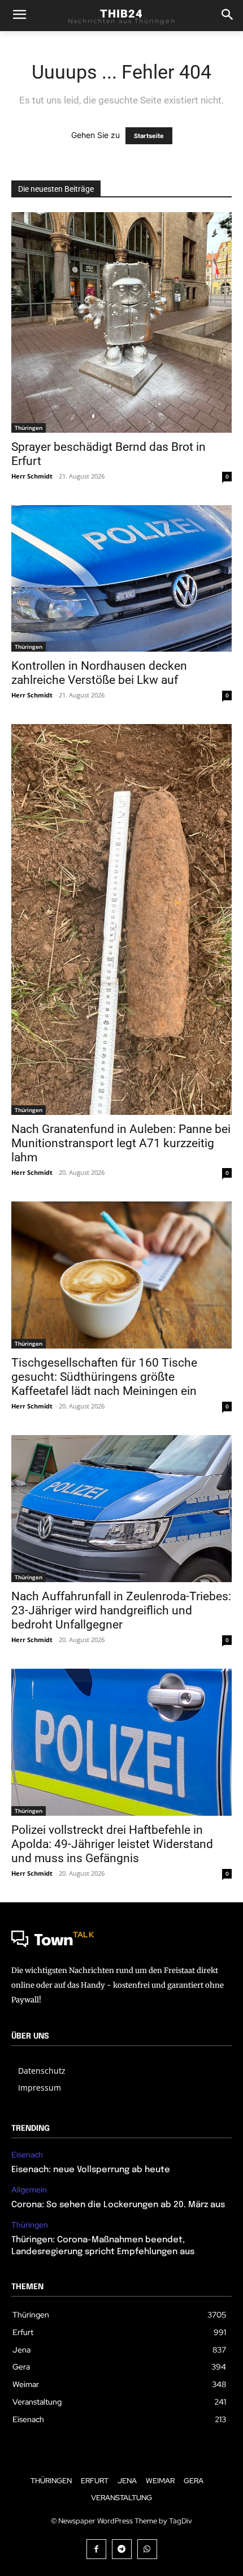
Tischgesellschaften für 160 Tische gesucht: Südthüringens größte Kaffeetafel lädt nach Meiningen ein (104, 1377)
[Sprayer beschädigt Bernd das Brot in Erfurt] (121, 322)
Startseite (149, 136)
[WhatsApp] (147, 2549)
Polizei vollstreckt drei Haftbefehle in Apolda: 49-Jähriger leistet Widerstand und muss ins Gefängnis (112, 1844)
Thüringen (29, 428)
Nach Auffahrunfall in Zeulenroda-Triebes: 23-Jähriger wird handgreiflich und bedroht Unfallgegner (121, 1610)
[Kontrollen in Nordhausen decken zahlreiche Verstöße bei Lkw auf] (121, 578)
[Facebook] (96, 2549)
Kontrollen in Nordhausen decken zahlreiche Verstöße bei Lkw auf (99, 673)
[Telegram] (122, 2549)
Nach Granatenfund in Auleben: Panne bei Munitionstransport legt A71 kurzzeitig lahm (121, 1143)
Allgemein (29, 2190)
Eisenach (27, 2155)
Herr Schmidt (32, 476)
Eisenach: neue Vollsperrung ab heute (91, 2170)
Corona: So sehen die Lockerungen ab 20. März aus (118, 2205)
